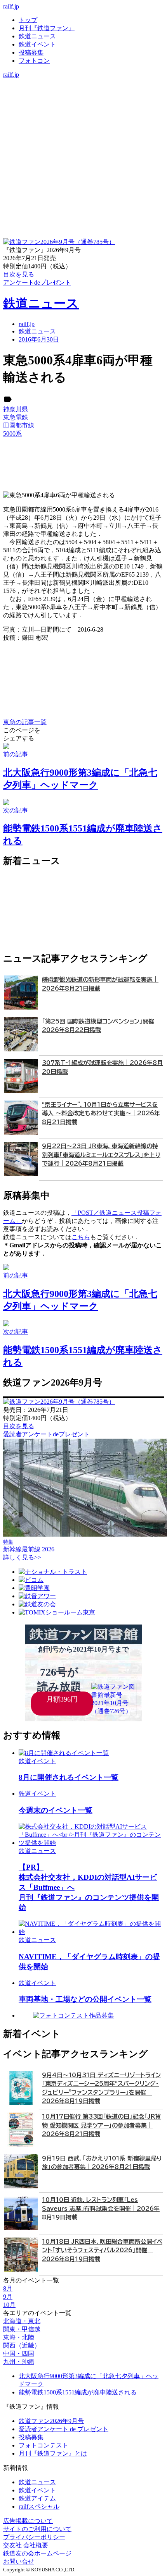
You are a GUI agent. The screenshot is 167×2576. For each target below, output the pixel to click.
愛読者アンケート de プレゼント (63, 2429)
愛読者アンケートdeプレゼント (46, 1434)
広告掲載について (28, 2521)
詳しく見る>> (22, 1557)
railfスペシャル (39, 2506)
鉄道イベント (37, 44)
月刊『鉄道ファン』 (47, 28)
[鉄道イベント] (83, 99)
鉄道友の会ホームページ (37, 2553)
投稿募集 (31, 52)
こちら (81, 1237)
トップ (28, 20)
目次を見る (19, 1426)
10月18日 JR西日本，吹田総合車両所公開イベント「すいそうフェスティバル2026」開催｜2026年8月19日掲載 (102, 2250)
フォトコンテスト (43, 2445)
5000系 (12, 434)
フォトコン (34, 61)
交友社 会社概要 (26, 2545)
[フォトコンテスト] (83, 115)
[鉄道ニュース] (83, 90)
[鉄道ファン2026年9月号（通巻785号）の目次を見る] (59, 242)
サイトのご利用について (37, 2529)
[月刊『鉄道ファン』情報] (83, 82)
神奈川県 (16, 409)
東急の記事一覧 (25, 722)
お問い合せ (19, 2561)
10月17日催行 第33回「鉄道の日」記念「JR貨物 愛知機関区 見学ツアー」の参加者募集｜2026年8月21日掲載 (101, 2125)
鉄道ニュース (37, 36)
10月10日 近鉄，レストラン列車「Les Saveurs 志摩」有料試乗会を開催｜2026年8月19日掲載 (101, 2208)
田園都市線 (19, 425)
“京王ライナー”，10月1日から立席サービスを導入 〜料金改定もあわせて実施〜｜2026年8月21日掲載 (101, 1113)
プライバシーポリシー (34, 2537)
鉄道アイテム (37, 2498)
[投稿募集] (83, 107)
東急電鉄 (16, 417)
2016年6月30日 (39, 339)
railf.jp (11, 6)
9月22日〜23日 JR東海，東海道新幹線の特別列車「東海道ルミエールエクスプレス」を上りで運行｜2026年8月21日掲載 (101, 1155)
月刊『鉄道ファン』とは (53, 2453)
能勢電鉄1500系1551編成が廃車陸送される (78, 2392)
